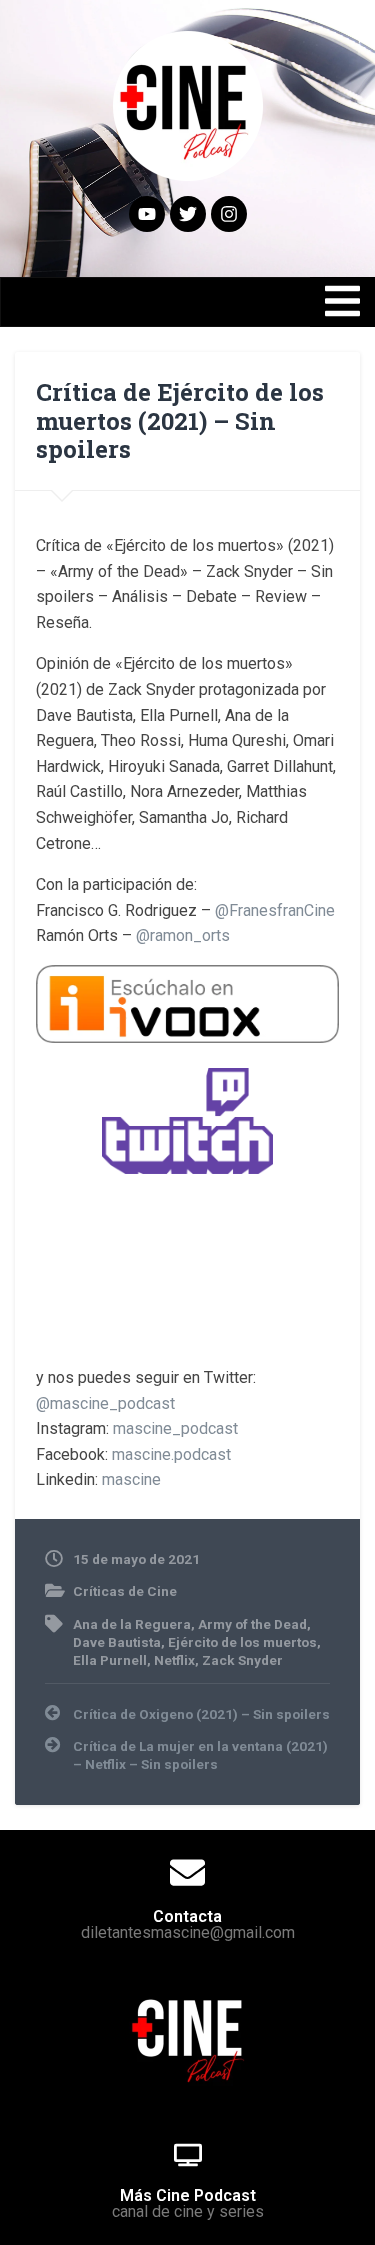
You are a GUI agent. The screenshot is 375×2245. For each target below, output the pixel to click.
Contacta (187, 1916)
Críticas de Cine (125, 1591)
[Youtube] (147, 214)
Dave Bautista (117, 1642)
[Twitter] (188, 214)
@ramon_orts (183, 935)
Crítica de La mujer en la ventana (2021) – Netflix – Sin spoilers (200, 1755)
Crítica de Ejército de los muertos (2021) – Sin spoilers (180, 421)
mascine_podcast (175, 1428)
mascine (131, 1479)
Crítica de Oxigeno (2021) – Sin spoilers (201, 1714)
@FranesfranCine (275, 910)
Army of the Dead (252, 1624)
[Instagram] (229, 214)
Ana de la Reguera (132, 1624)
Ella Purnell (110, 1660)
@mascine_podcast (105, 1403)
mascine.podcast (171, 1454)
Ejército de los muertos (242, 1642)
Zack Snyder (242, 1660)
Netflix (174, 1660)
